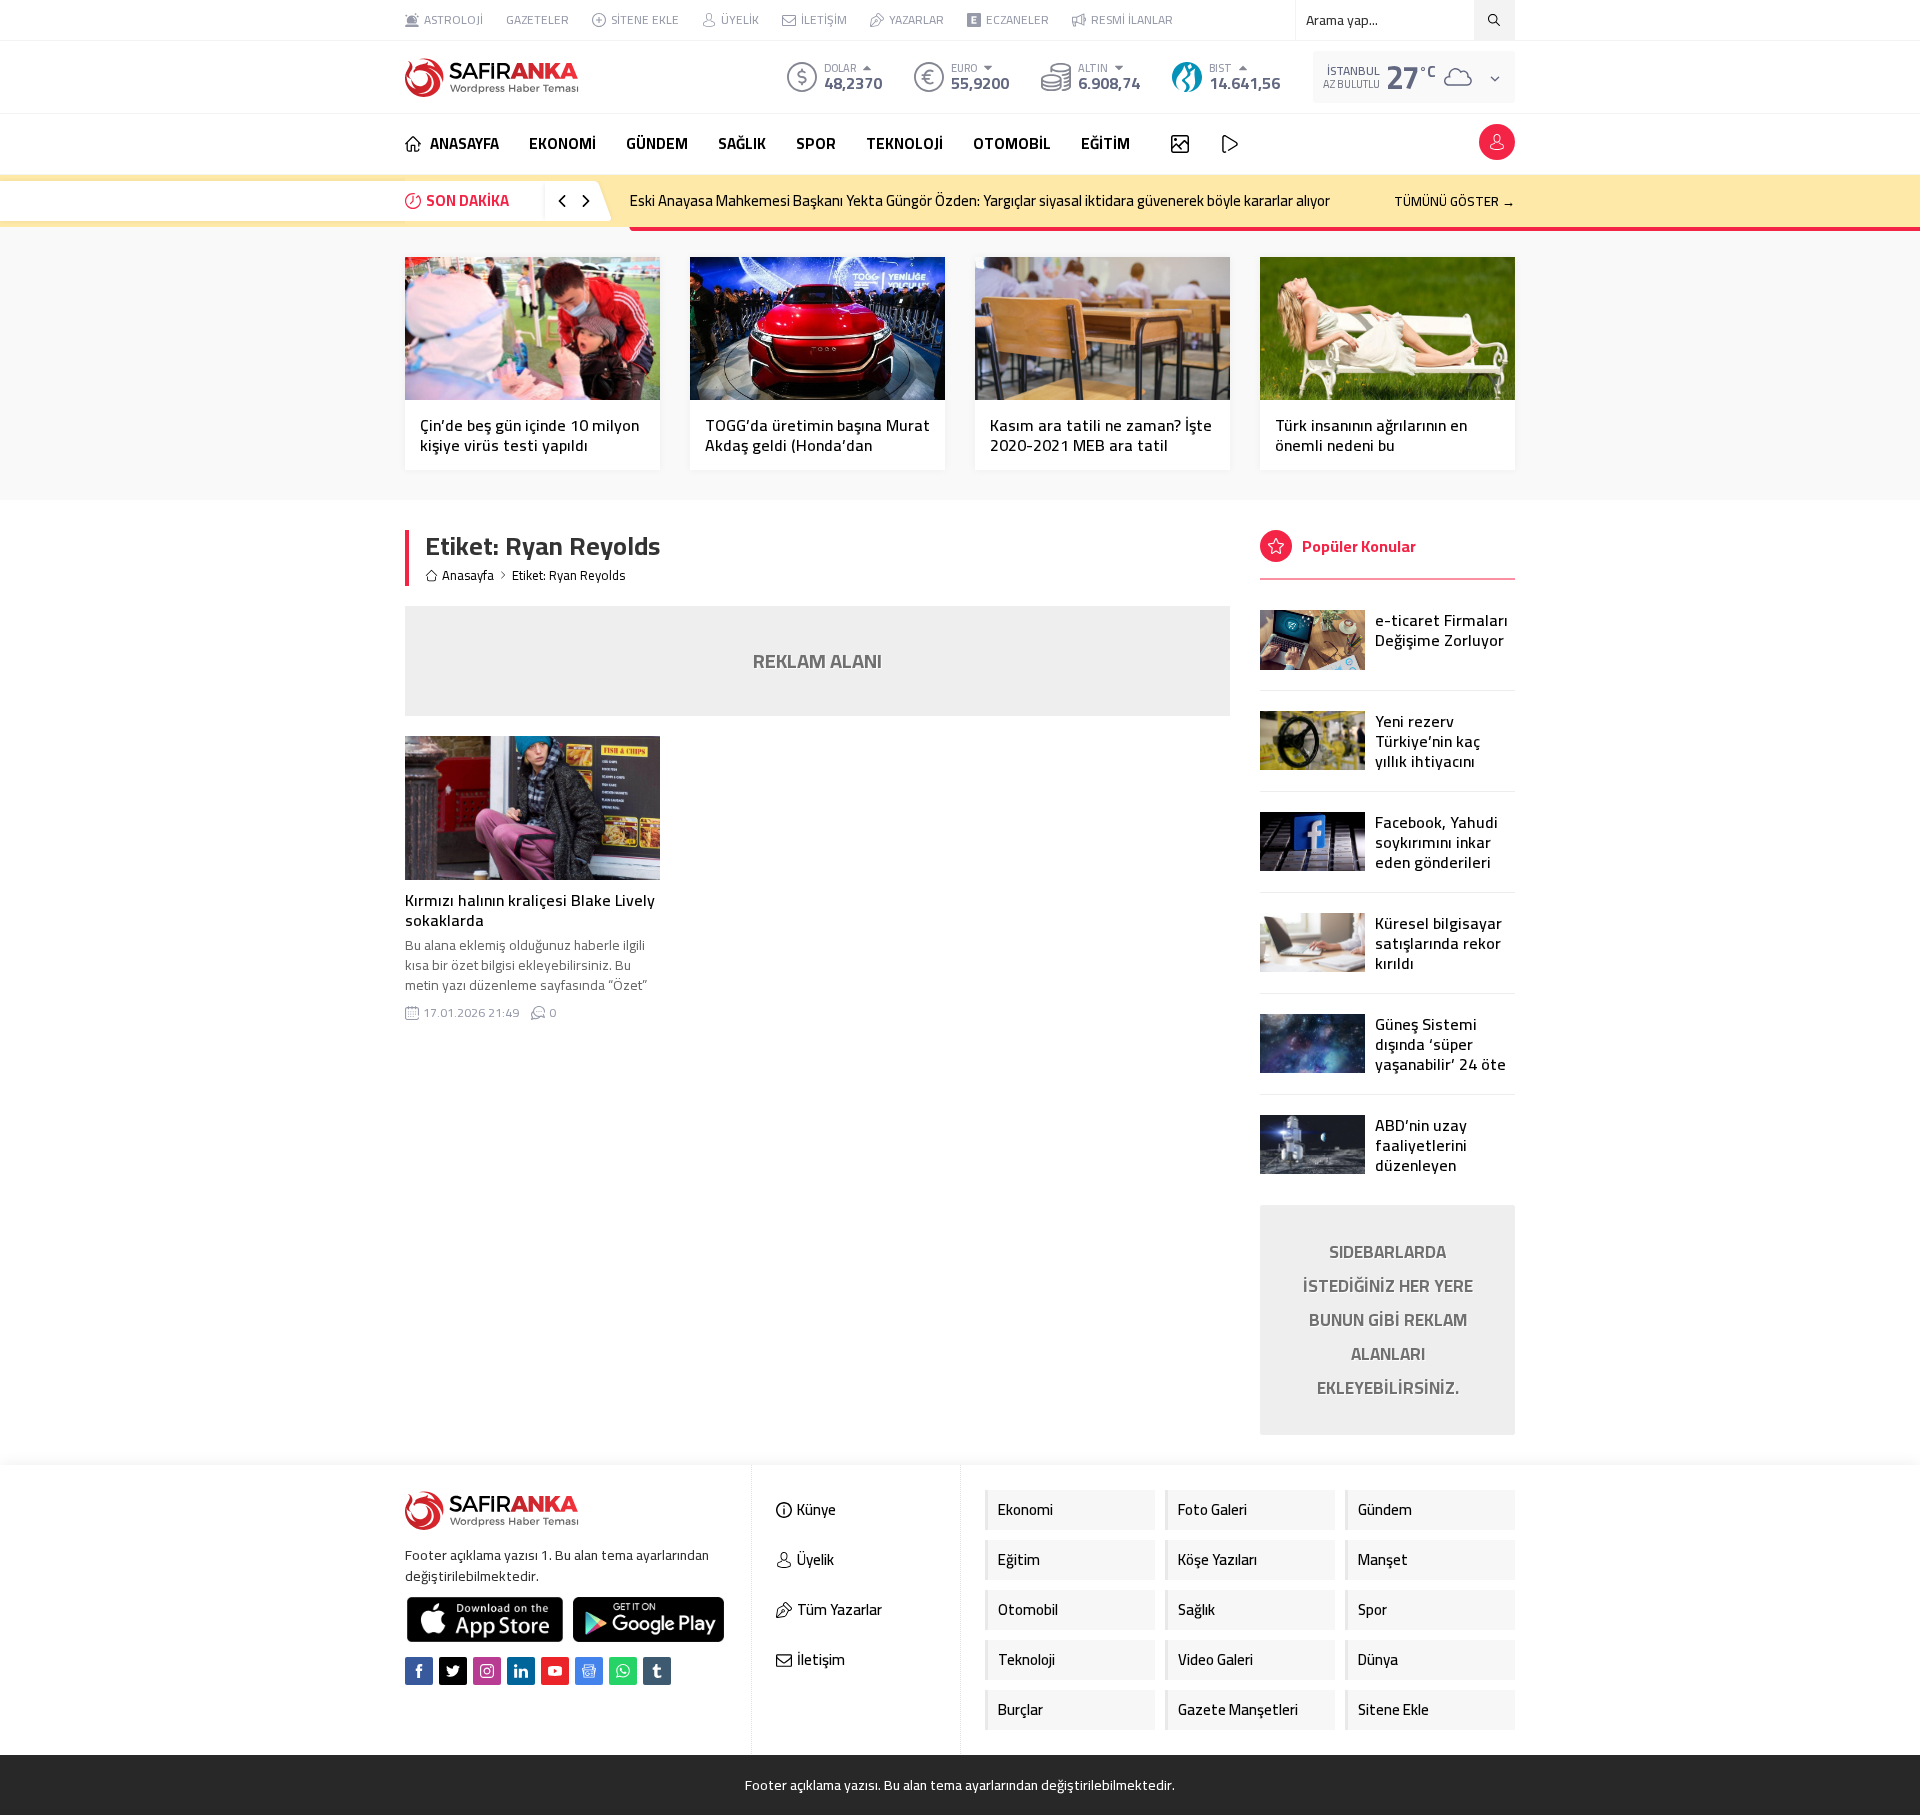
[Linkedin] (521, 1671)
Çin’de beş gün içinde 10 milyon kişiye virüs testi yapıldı (529, 435)
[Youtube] (555, 1671)
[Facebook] (419, 1671)
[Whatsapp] (623, 1671)
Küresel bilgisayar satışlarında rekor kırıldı (1438, 943)
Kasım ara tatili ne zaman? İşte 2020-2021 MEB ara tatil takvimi (1101, 445)
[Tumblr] (657, 1671)
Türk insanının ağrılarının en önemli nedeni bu (1371, 435)
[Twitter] (453, 1671)
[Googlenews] (589, 1671)
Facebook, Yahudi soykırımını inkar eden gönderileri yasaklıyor (1436, 852)
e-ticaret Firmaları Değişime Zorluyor (1441, 630)
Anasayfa (468, 575)
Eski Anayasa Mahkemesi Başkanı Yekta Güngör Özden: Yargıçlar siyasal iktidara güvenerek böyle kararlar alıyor (980, 200)
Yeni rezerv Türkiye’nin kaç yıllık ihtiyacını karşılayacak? (1427, 751)
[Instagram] (487, 1671)
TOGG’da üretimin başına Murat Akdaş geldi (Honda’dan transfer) (817, 445)
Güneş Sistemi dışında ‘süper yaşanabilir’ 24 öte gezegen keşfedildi (1442, 1054)
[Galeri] (1180, 144)
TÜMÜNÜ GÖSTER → (1454, 201)
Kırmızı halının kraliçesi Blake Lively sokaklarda (530, 910)
